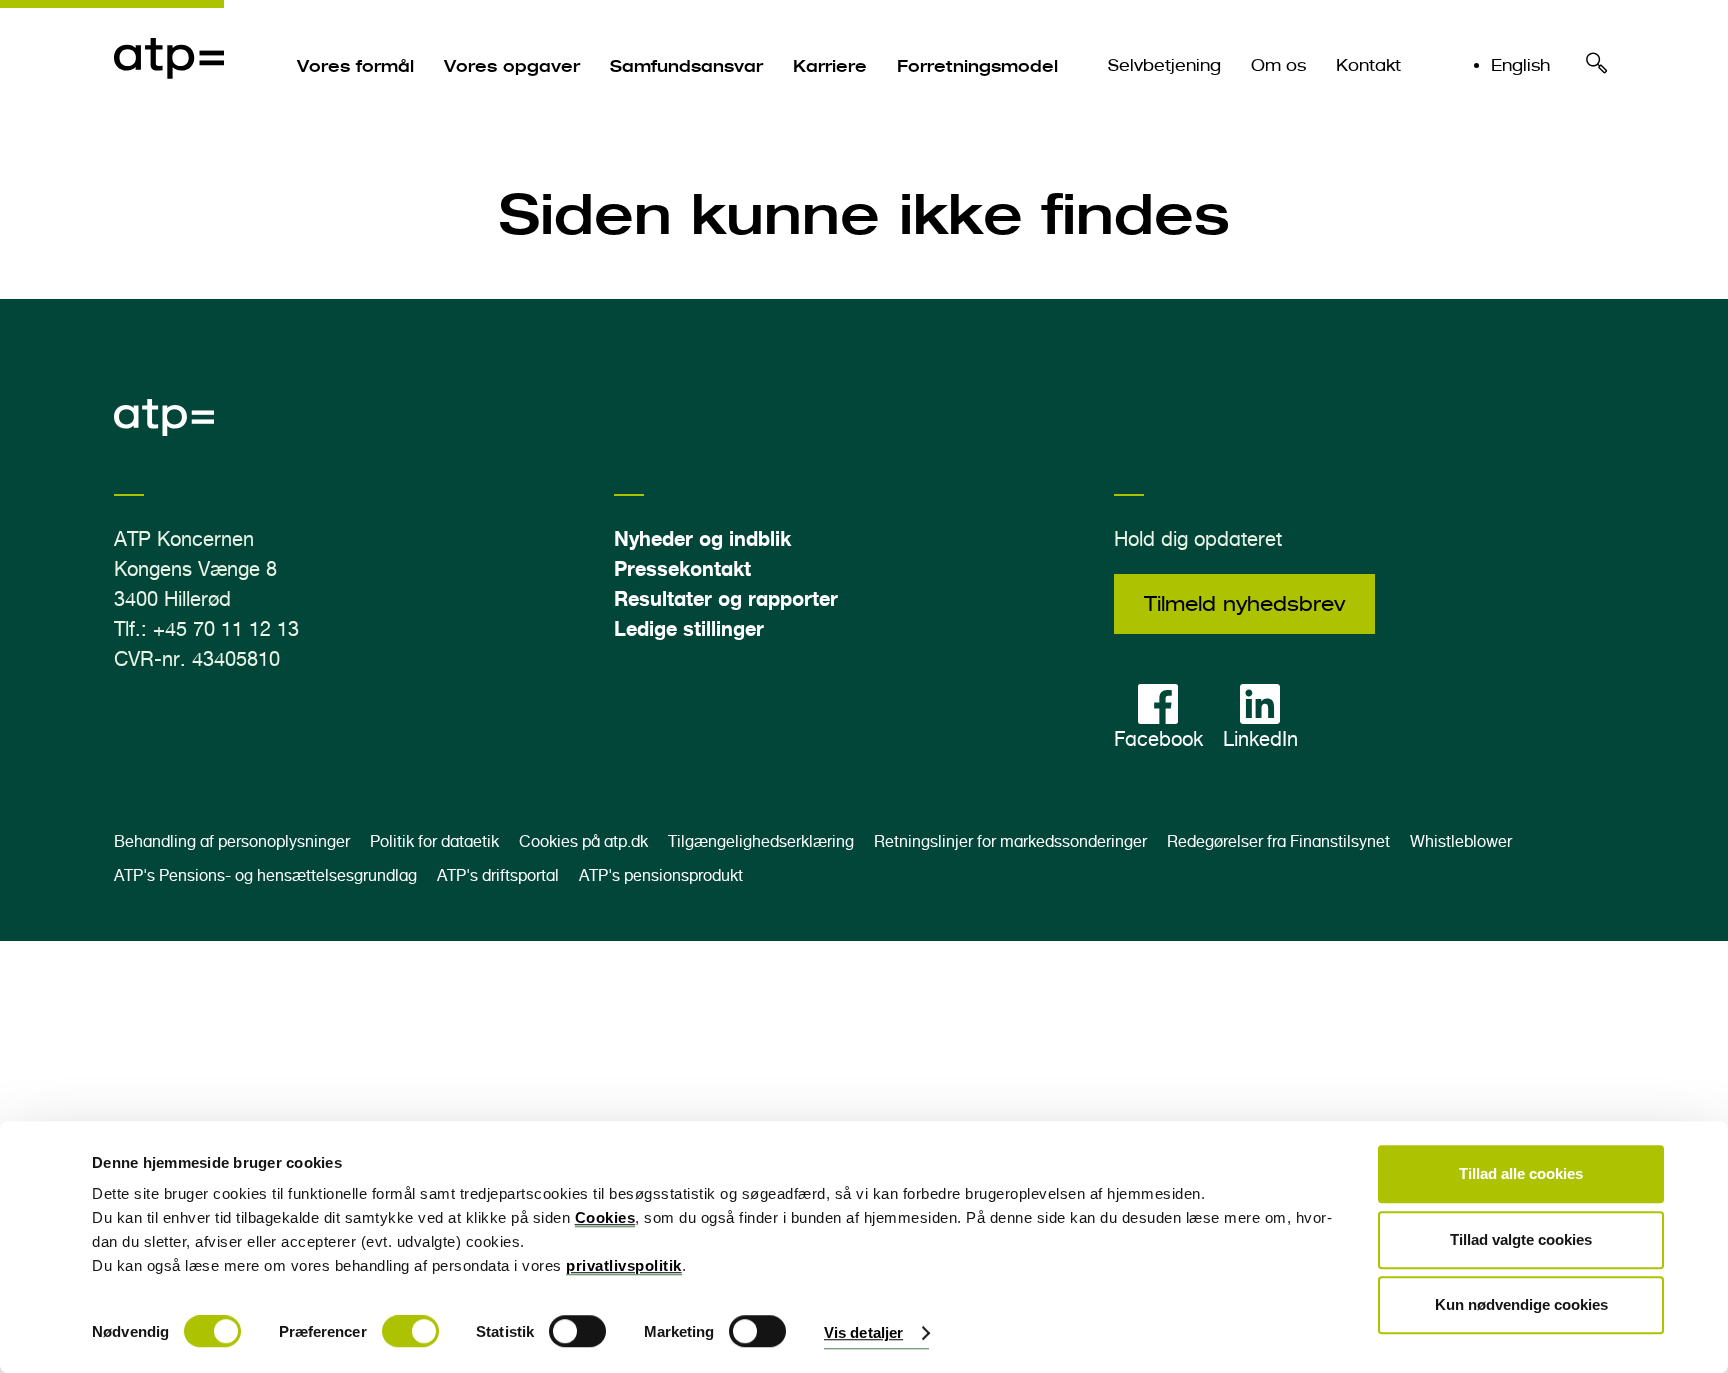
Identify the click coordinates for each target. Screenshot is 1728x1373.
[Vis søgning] (1597, 68)
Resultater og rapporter (726, 598)
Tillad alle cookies (1521, 1173)
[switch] (410, 1332)
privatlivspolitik (624, 1265)
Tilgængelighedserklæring (761, 841)
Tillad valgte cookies (1521, 1239)
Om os (1278, 65)
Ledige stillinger (689, 628)
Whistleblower (1461, 841)
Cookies (605, 1217)
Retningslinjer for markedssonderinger (1010, 841)
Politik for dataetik (434, 841)
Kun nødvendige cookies (1521, 1304)
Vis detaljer (863, 1333)
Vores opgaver (512, 66)
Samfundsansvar (686, 66)
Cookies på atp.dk (583, 841)
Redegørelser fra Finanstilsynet (1278, 841)
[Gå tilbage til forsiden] (169, 101)
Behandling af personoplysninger (232, 841)
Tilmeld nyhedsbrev (1244, 604)
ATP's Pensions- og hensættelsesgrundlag (265, 875)
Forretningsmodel (977, 66)
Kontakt (1368, 65)
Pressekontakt (682, 568)
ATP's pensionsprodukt (661, 875)
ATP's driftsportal (498, 875)
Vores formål (355, 66)
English (1520, 65)
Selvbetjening (1164, 65)
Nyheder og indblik (702, 538)
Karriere (830, 66)
